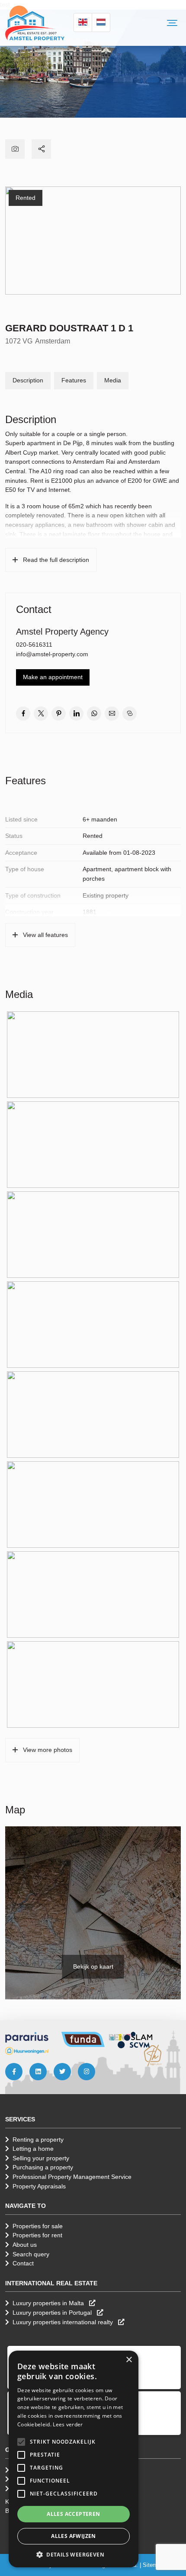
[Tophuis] (153, 2056)
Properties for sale (38, 2226)
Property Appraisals (39, 2186)
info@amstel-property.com (52, 654)
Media (113, 380)
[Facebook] (14, 2072)
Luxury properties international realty (64, 2322)
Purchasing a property (43, 2167)
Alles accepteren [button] (73, 2514)
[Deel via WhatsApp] (94, 714)
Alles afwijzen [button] (74, 2536)
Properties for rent (37, 2235)
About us (25, 2245)
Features (74, 380)
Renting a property (38, 2140)
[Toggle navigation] (172, 23)
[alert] (74, 2459)
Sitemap (153, 2565)
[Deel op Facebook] (23, 714)
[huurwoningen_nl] (27, 2050)
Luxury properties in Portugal (53, 2313)
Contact (23, 2263)
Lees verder (68, 2424)
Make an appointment (53, 677)
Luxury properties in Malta (49, 2303)
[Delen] (41, 149)
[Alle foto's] (15, 149)
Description (28, 380)
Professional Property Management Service (72, 2177)
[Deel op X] (41, 714)
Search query (31, 2254)
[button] (21, 2442)
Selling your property (41, 2158)
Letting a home (33, 2149)
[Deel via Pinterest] (59, 714)
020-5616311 (34, 645)
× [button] (129, 2360)
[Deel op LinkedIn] (76, 714)
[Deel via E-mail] (112, 714)
